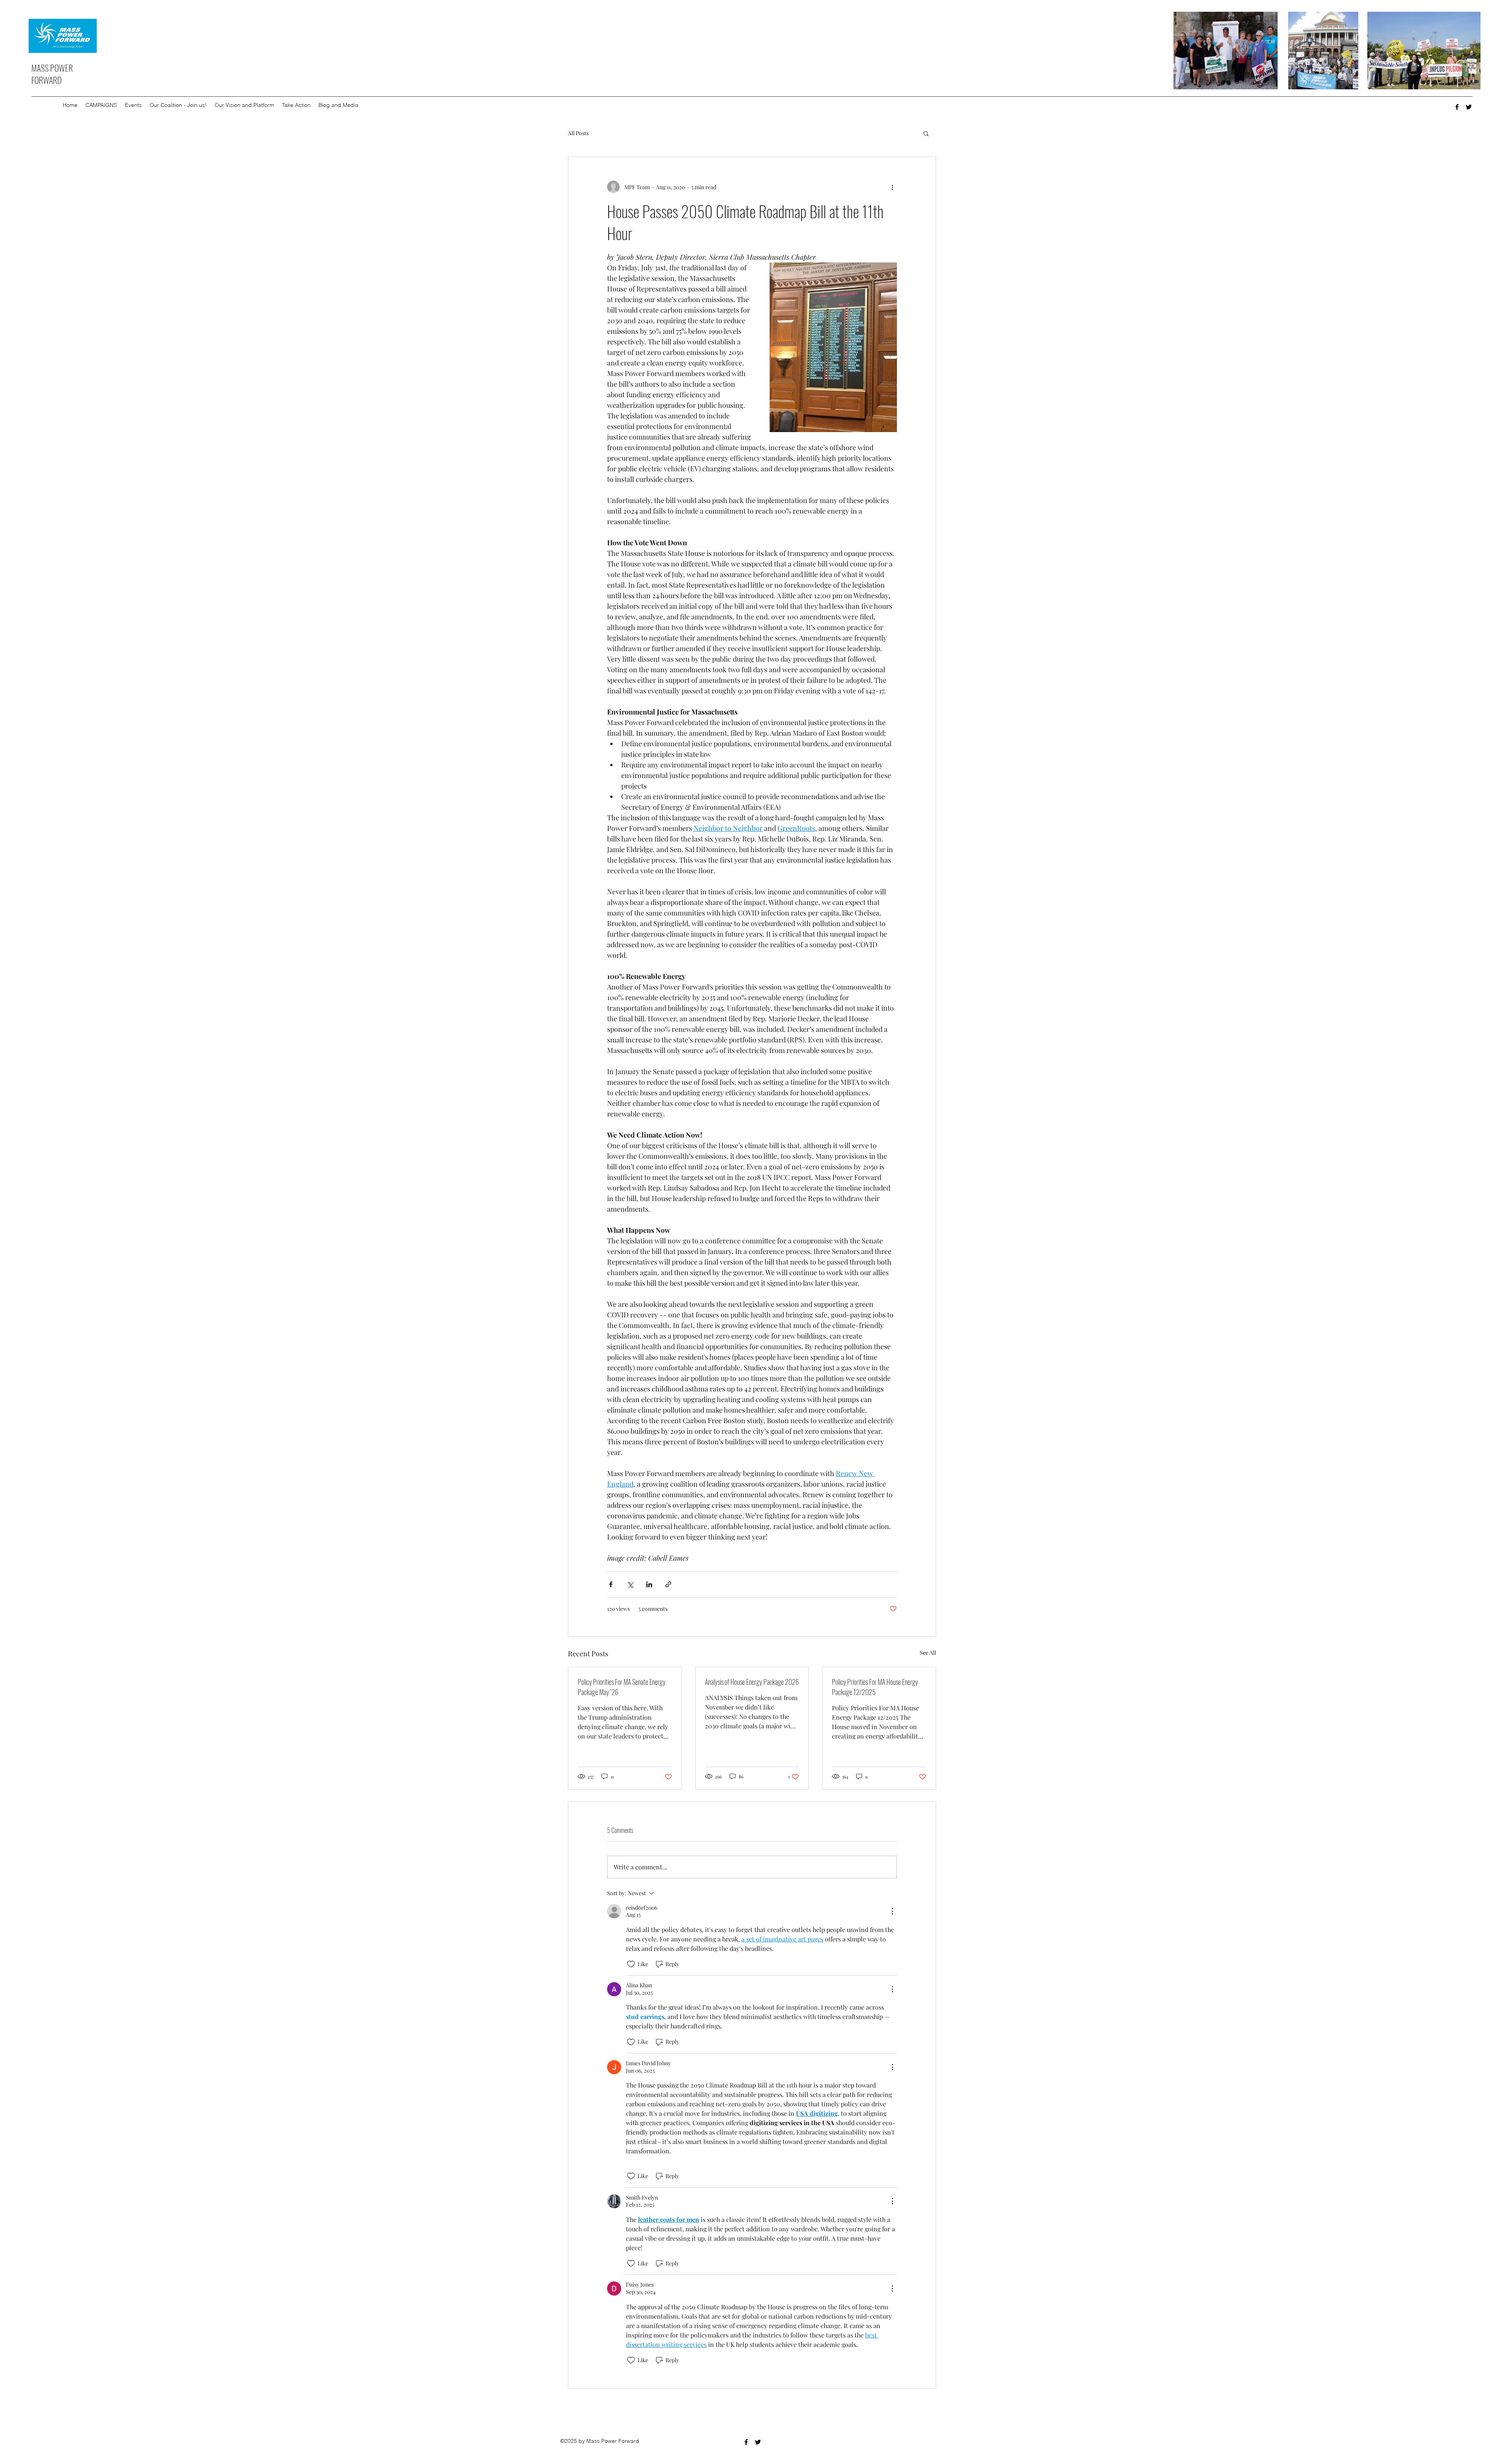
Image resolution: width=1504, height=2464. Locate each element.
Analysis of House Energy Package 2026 (752, 1682)
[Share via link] (668, 1584)
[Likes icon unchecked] (631, 1964)
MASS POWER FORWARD (52, 74)
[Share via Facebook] (611, 1584)
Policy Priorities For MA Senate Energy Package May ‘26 (622, 1687)
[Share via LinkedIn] (649, 1584)
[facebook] (1457, 107)
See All (928, 1653)
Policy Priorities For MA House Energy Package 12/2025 (875, 1687)
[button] (101, 105)
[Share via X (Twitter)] (630, 1584)
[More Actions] (892, 1911)
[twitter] (1469, 107)
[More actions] (892, 187)
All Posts (578, 133)
